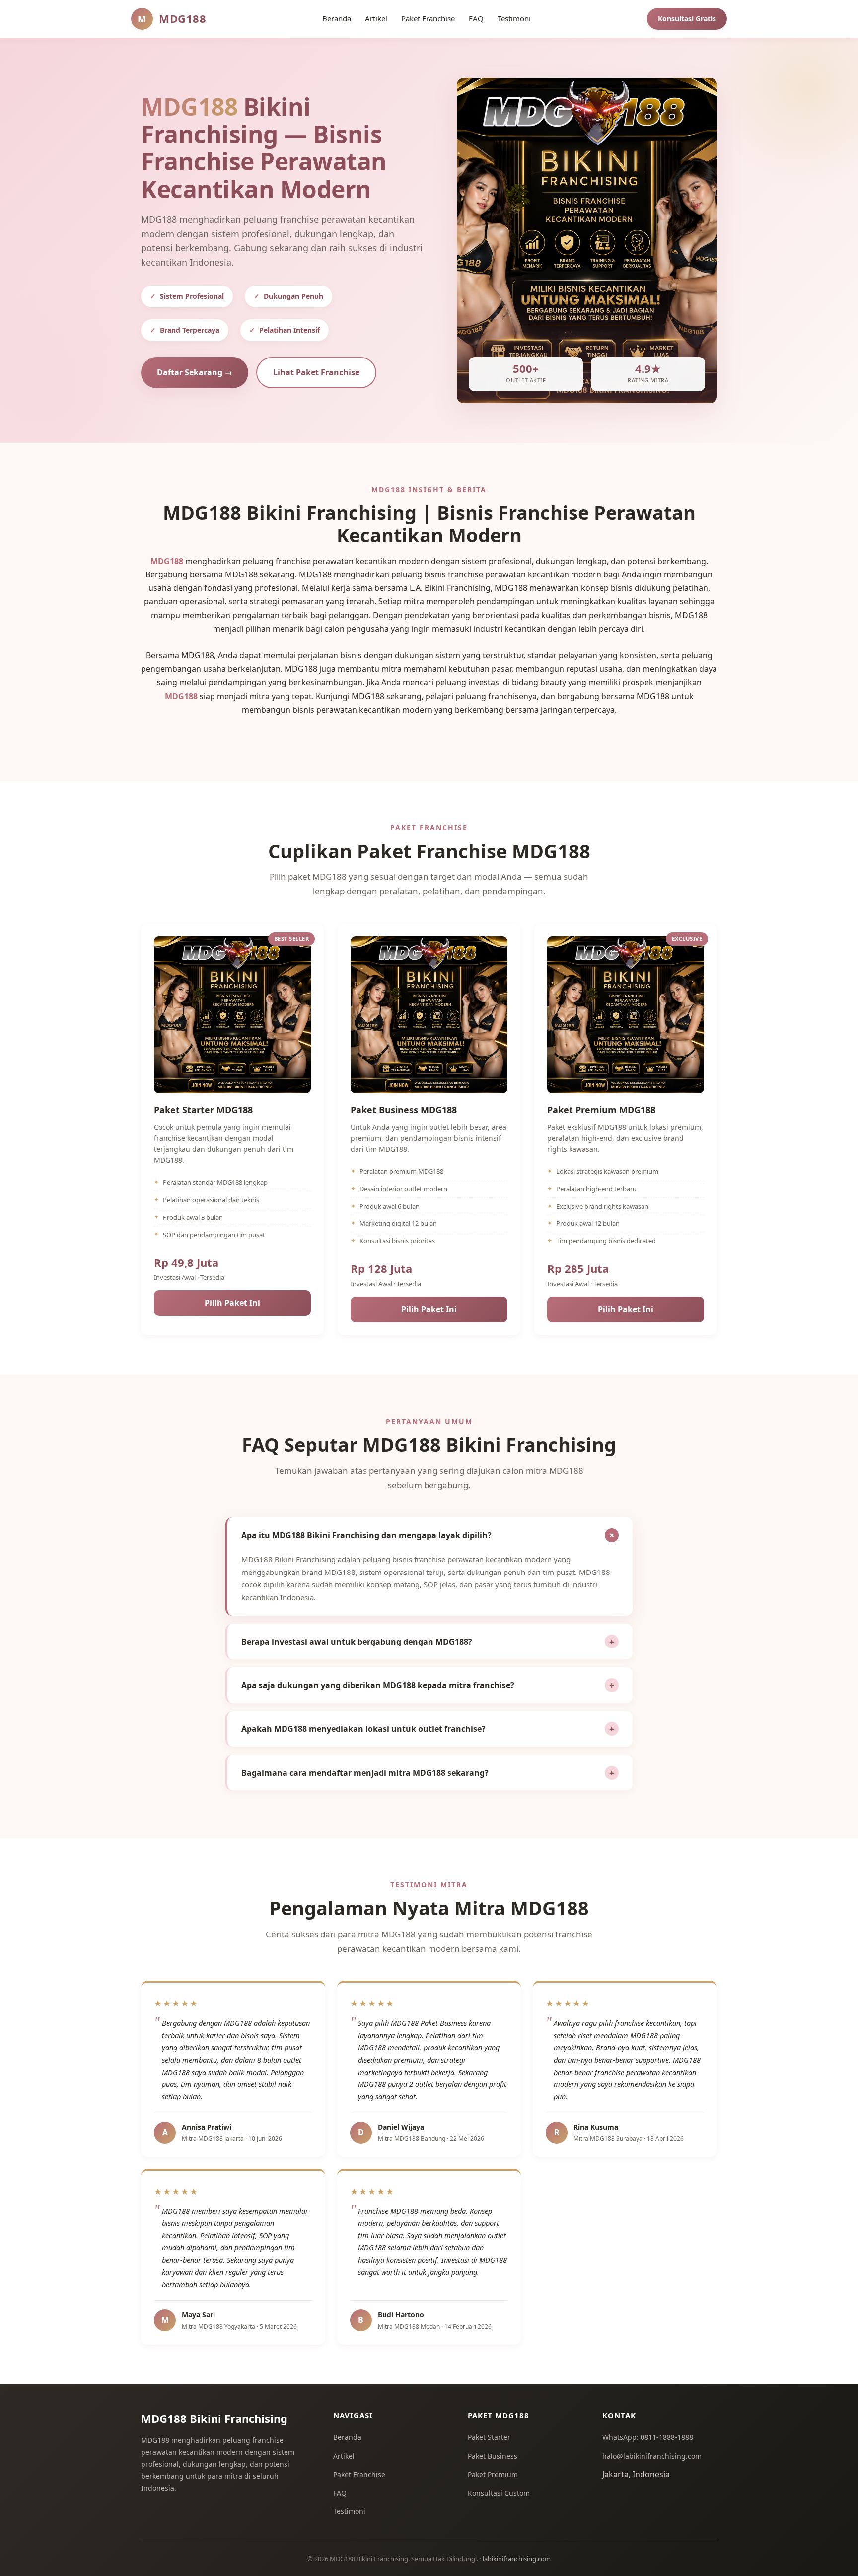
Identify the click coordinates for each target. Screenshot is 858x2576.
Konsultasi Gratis (687, 19)
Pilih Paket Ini (232, 1303)
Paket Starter (489, 2437)
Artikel (344, 2456)
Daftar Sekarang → (195, 372)
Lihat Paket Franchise (316, 372)
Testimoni (349, 2511)
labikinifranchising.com (517, 2559)
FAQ (340, 2493)
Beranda (347, 2437)
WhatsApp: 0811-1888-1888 (648, 2437)
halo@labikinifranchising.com (652, 2456)
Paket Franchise (359, 2474)
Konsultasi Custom (499, 2493)
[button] (430, 1535)
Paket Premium (493, 2474)
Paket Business (493, 2456)
